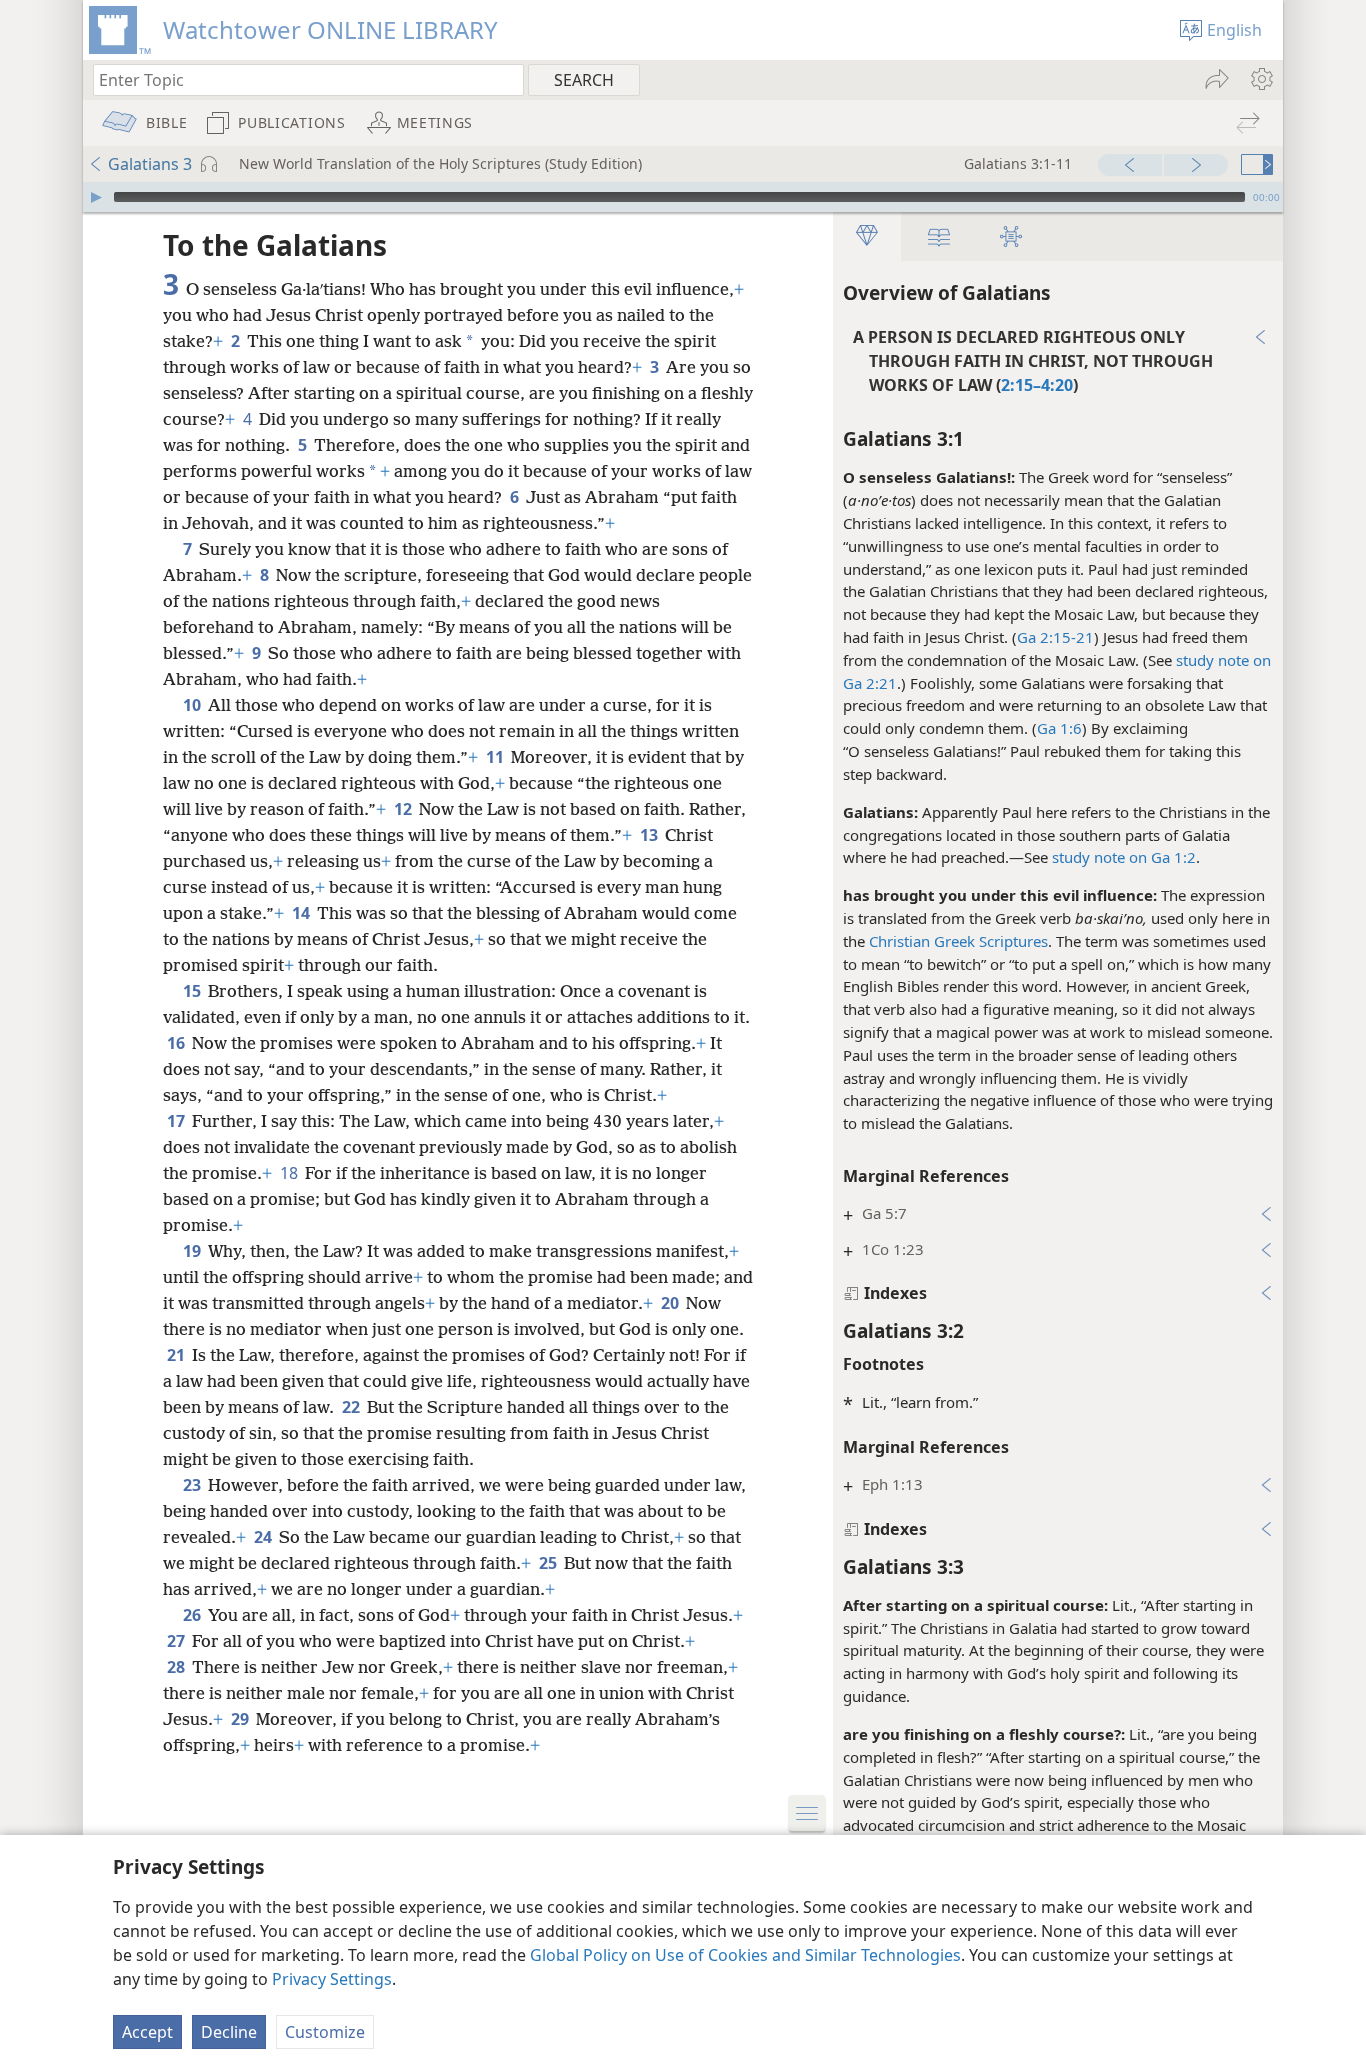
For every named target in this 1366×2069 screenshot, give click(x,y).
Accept (147, 2032)
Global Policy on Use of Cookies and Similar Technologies (745, 1955)
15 (193, 991)
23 (193, 1485)
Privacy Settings (332, 1979)
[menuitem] (1260, 79)
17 (177, 1121)
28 (177, 1667)
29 (241, 1719)
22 (352, 1407)
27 (177, 1641)
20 (671, 1303)
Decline (229, 2032)
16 (177, 1043)
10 (193, 705)
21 (177, 1355)
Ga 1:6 (1059, 728)
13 (650, 835)
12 (404, 809)
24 (264, 1537)
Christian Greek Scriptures (958, 941)
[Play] (96, 197)
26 (193, 1615)
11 (496, 757)
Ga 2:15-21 (1055, 637)
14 (302, 913)
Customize (325, 2032)
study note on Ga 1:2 (1124, 857)
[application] (683, 197)
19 (193, 1251)
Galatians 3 (150, 164)
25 (549, 1563)
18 (290, 1173)
